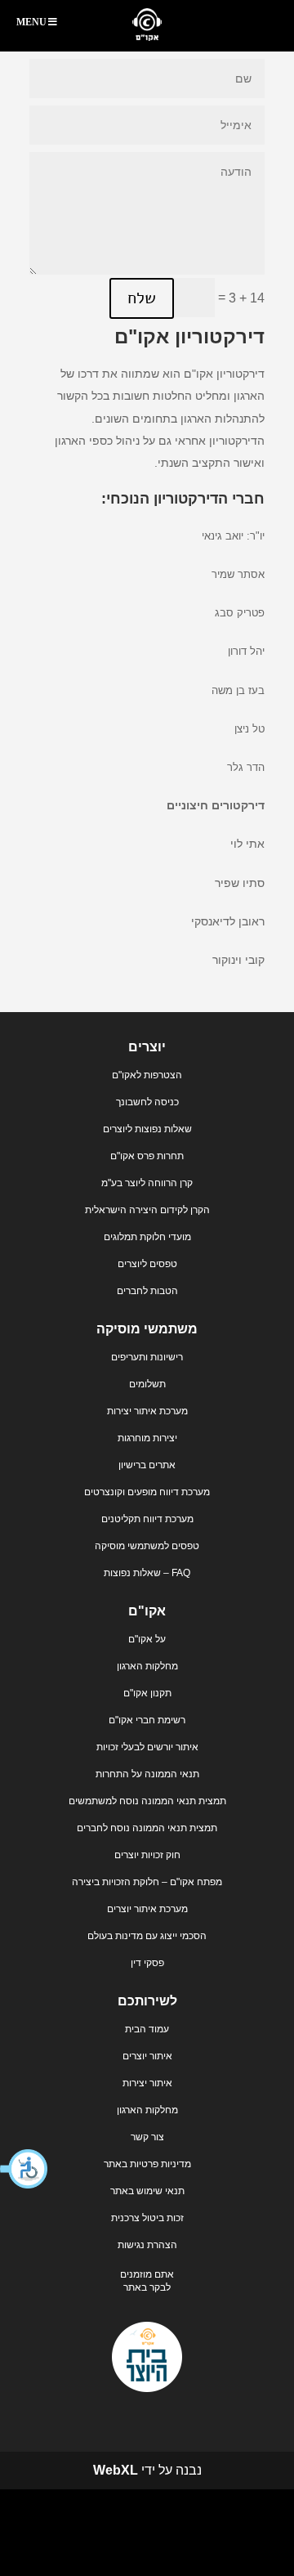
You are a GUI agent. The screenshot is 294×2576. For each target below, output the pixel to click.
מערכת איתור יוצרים (147, 1909)
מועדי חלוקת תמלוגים (147, 1237)
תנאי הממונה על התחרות (147, 1774)
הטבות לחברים (147, 1291)
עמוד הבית (147, 2029)
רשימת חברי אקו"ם (147, 1720)
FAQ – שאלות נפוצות (147, 1573)
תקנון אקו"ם (147, 1693)
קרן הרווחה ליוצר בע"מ (147, 1183)
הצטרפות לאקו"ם (147, 1075)
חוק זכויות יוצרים (147, 1855)
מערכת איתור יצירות (147, 1411)
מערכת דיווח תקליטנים (147, 1519)
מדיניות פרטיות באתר (147, 2164)
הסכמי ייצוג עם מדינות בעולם (147, 1936)
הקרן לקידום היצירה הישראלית (147, 1210)
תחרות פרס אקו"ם (147, 1156)
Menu (31, 22)
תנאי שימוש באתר (147, 2191)
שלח (142, 298)
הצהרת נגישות (147, 2245)
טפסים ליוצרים (147, 1264)
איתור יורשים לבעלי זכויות (147, 1747)
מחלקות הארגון (147, 1666)
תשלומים (147, 1384)
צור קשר (147, 2137)
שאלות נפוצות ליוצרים (147, 1129)
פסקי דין (147, 1963)
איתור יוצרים (147, 2056)
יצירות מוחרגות (147, 1438)
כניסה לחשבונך (147, 1102)
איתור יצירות (147, 2083)
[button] (24, 2169)
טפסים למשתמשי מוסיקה (147, 1546)
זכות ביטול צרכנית (147, 2218)
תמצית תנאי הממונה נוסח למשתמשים (147, 1801)
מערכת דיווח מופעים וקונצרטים (147, 1492)
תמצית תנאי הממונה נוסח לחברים (147, 1828)
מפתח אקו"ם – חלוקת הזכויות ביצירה (147, 1882)
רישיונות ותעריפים (147, 1357)
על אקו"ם (147, 1639)
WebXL (116, 2470)
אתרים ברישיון (147, 1465)
